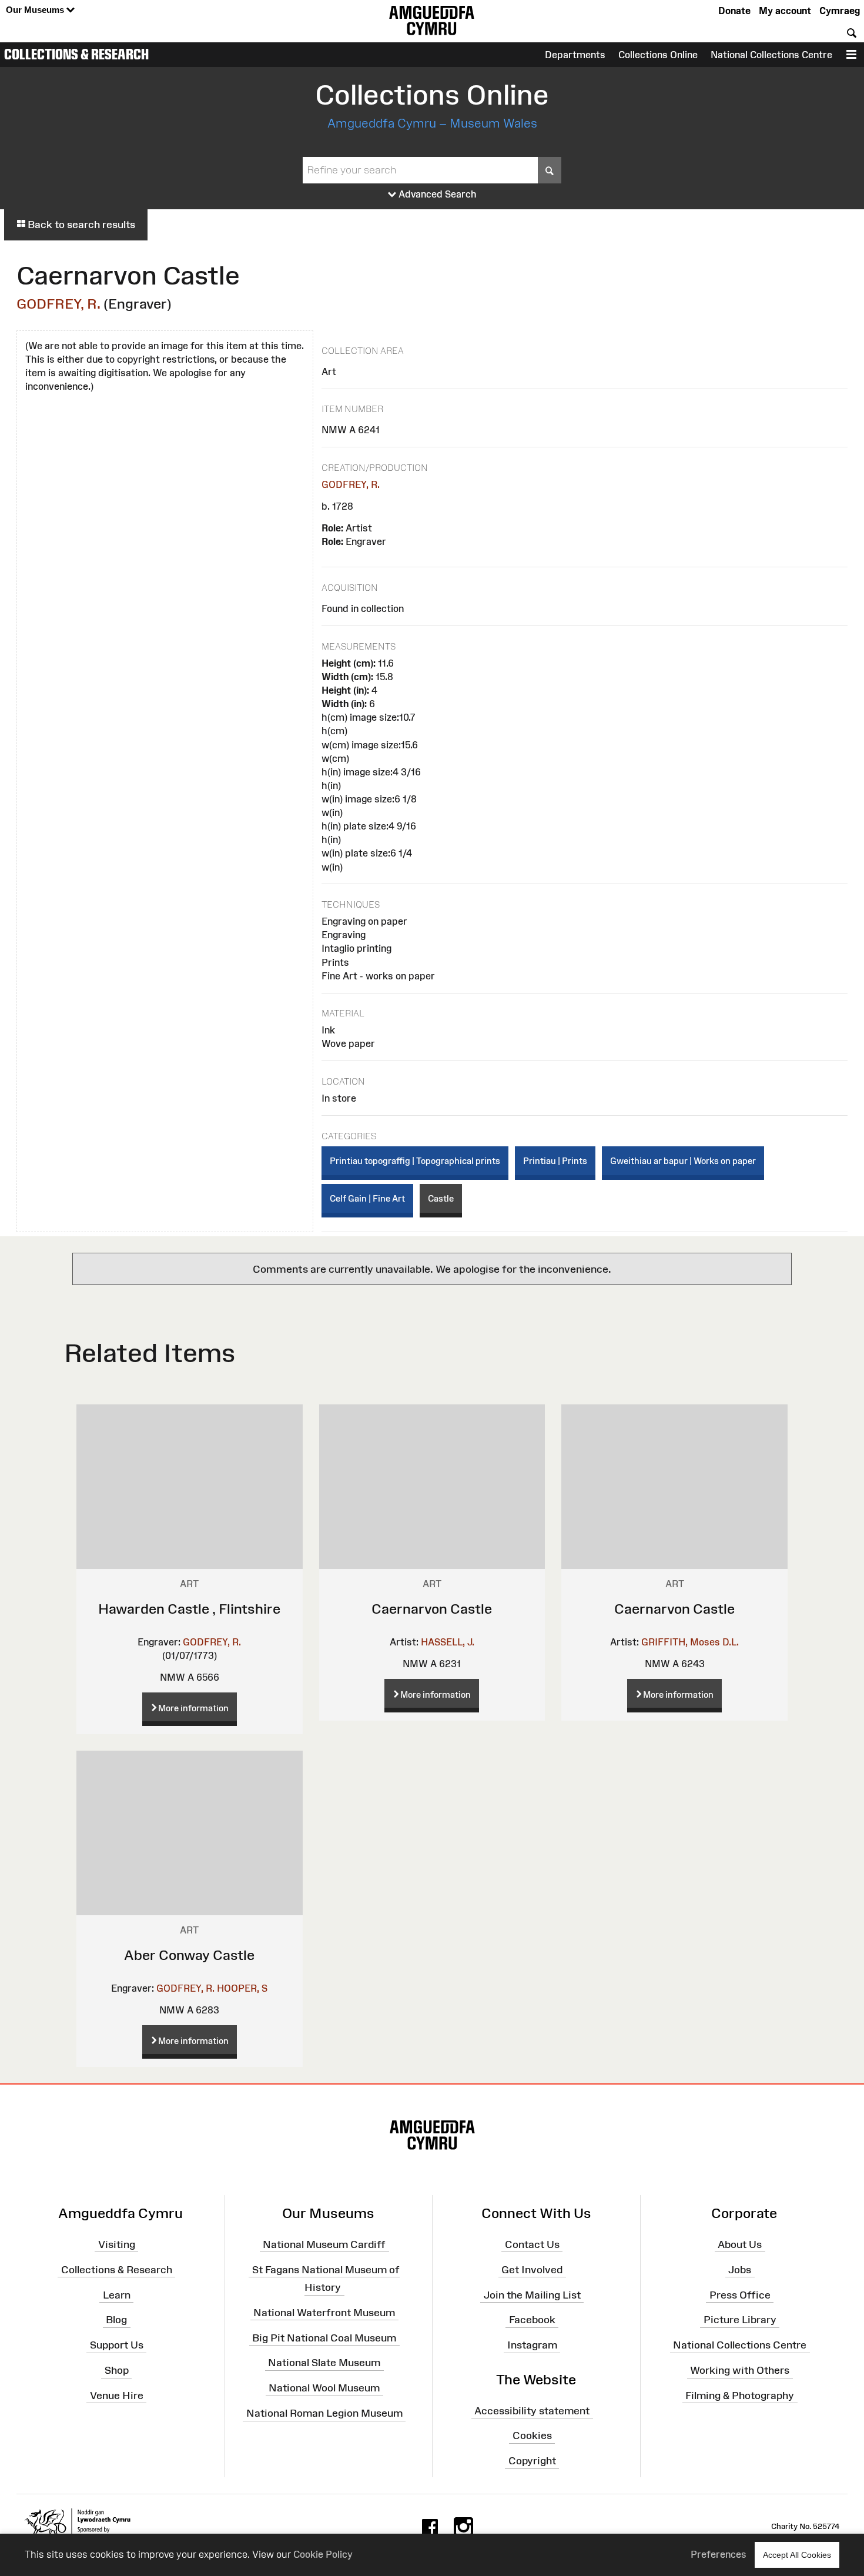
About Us (740, 2244)
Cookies (532, 2436)
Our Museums (36, 10)
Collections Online (658, 55)
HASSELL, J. (448, 1642)
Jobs (740, 2270)
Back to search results (80, 225)
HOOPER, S (242, 1988)
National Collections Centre (771, 55)
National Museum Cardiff (324, 2244)
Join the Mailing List (532, 2294)
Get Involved (532, 2270)
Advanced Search (436, 194)
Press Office (740, 2294)
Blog (116, 2320)
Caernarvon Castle (432, 1609)
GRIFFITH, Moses (681, 1642)
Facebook (532, 2320)
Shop (117, 2370)
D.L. (731, 1642)
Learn (117, 2294)
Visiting (117, 2244)
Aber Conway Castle (189, 1955)
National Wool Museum (324, 2388)
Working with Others (740, 2370)
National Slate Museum (324, 2363)
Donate (734, 11)
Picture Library (740, 2320)
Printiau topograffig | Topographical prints (415, 1161)
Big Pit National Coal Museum (324, 2337)
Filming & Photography (740, 2396)
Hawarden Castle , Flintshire (189, 1609)
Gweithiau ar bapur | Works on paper (683, 1161)
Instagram (532, 2345)
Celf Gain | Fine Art (367, 1198)
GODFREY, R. (58, 304)
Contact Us (532, 2244)
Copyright (532, 2461)
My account (785, 11)
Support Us (117, 2345)
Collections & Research (76, 54)
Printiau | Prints (555, 1161)
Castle (441, 1198)
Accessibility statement (532, 2410)
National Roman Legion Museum (324, 2413)
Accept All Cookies (797, 2555)
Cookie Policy (323, 2554)
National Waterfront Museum (324, 2313)
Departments (575, 55)
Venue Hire (117, 2396)
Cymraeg (840, 11)
